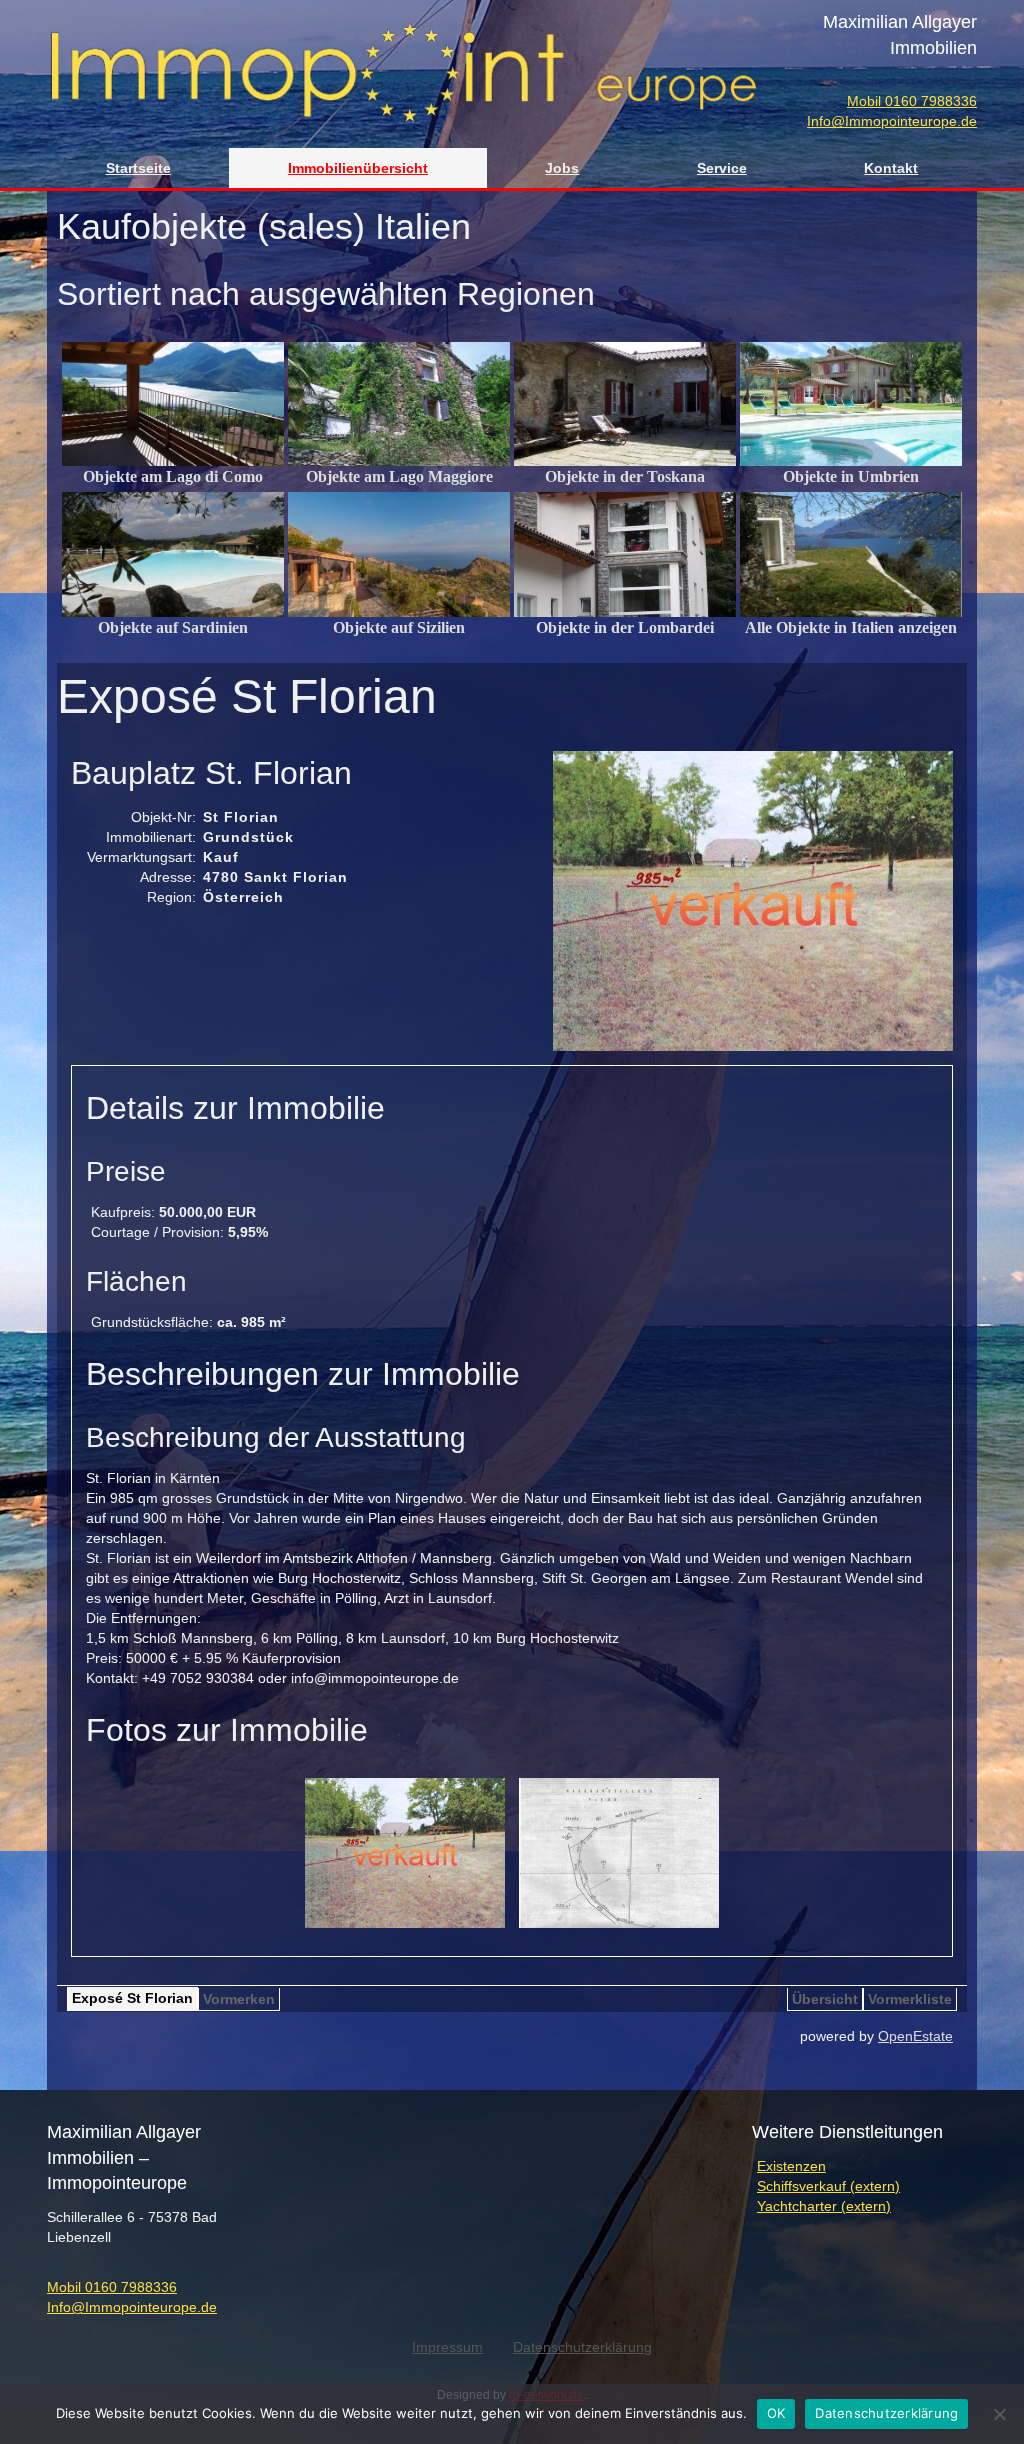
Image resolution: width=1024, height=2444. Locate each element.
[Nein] (999, 2414)
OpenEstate (915, 2036)
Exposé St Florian (132, 1998)
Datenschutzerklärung (886, 2413)
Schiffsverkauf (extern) (828, 2186)
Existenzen (791, 2166)
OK (776, 2413)
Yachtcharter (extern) (824, 2206)
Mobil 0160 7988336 (912, 101)
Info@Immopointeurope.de (892, 121)
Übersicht (825, 1999)
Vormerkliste (910, 1999)
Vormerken (239, 1999)
